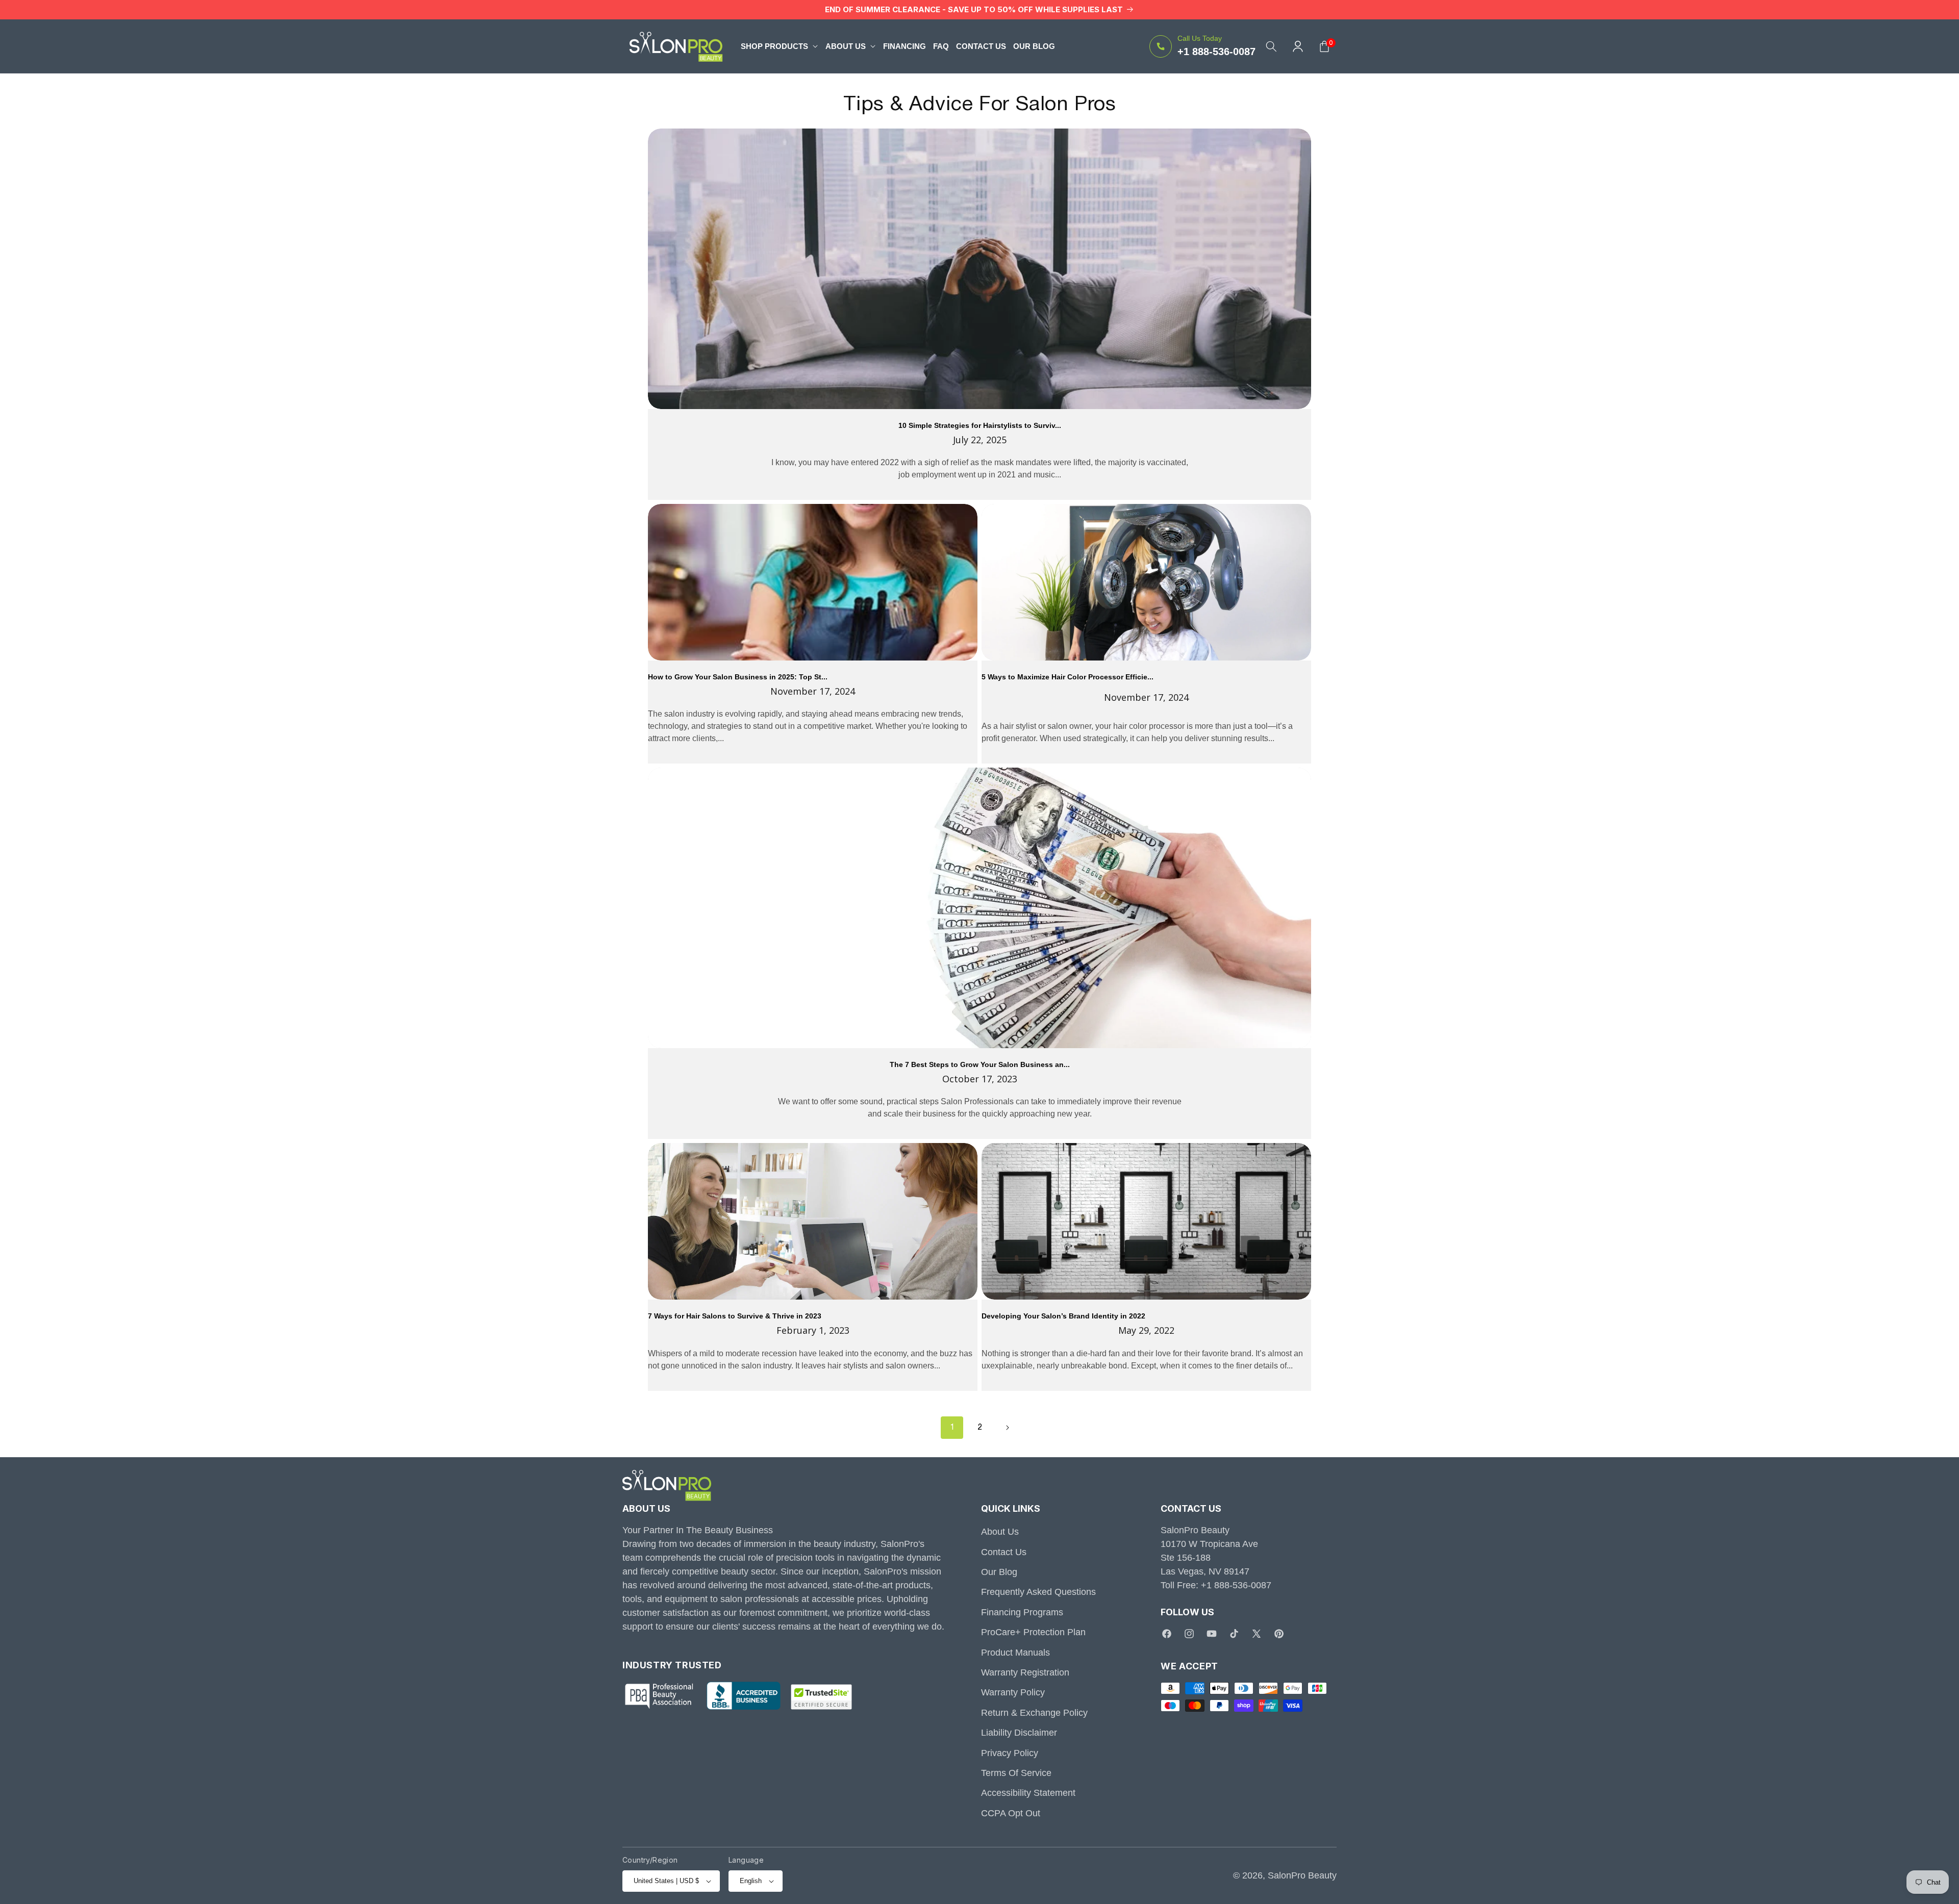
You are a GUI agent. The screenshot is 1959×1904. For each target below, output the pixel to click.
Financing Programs (1022, 1612)
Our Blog (999, 1572)
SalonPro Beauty (1302, 1875)
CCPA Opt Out (1011, 1813)
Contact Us (1004, 1552)
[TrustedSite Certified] (821, 1697)
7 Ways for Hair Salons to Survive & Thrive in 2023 (735, 1316)
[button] (780, 46)
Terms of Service (1016, 1773)
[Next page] (1007, 1428)
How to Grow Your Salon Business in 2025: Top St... (738, 677)
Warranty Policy (1013, 1692)
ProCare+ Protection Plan (1033, 1632)
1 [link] (952, 1428)
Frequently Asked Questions (1038, 1592)
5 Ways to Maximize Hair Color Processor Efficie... (1068, 677)
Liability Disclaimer (1019, 1733)
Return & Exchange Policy (1034, 1713)
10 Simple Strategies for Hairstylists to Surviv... (980, 426)
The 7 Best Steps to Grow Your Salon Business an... (980, 1065)
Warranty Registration (1025, 1672)
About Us (1000, 1532)
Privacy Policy (1010, 1753)
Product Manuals (1015, 1653)
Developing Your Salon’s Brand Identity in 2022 (1063, 1316)
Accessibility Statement (1028, 1793)
